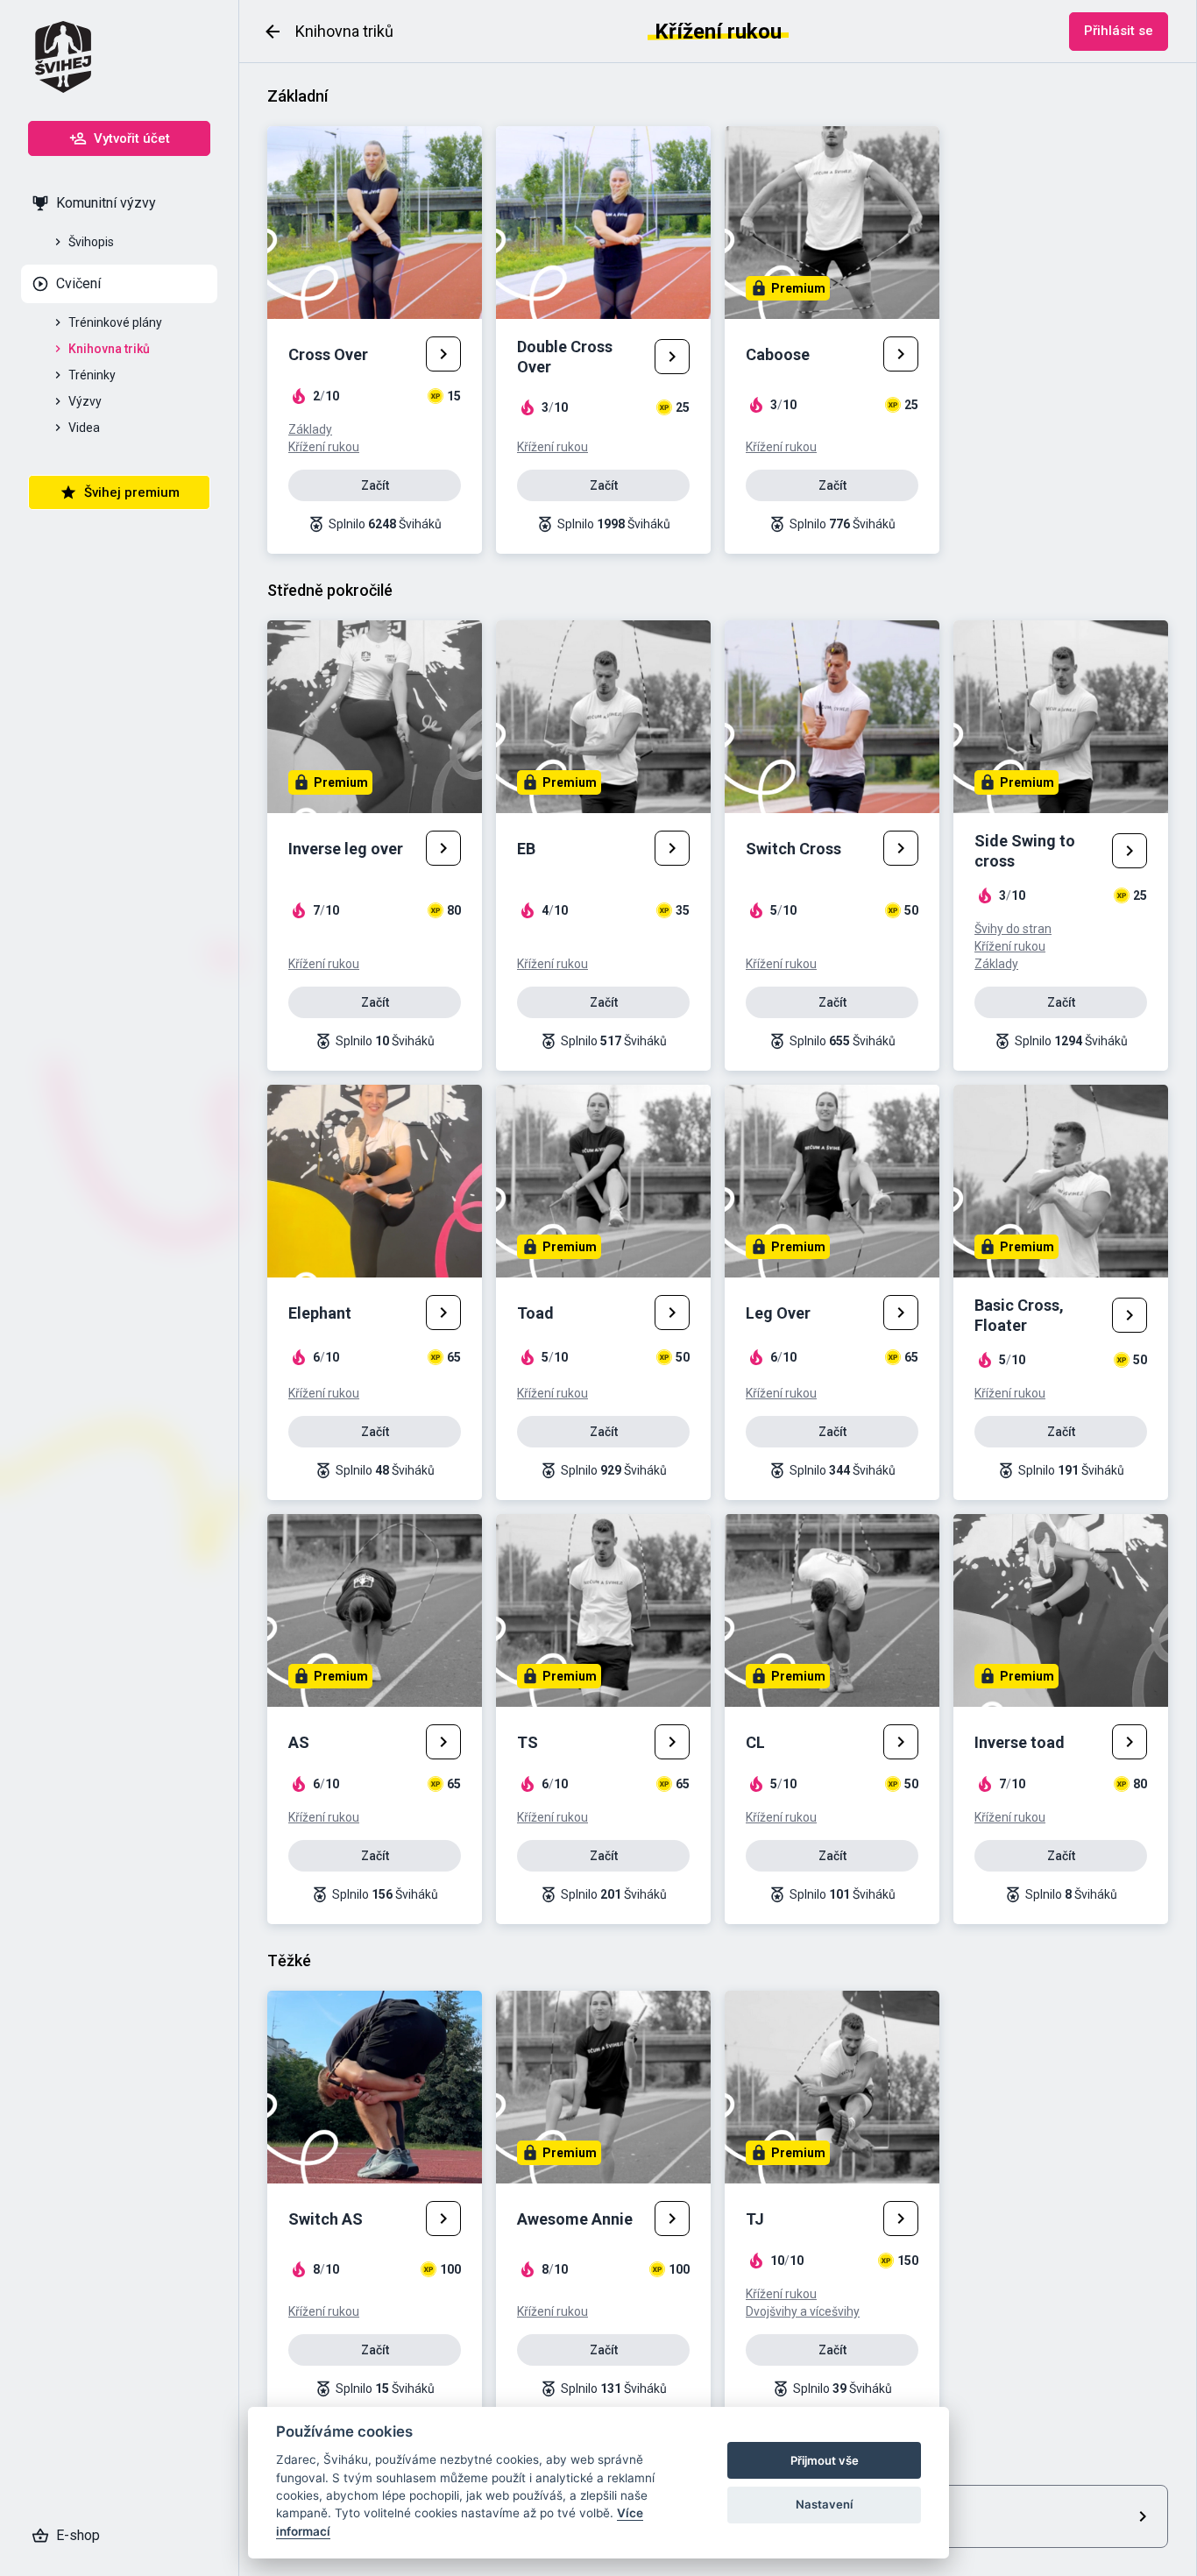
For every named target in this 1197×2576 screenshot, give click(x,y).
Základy (310, 429)
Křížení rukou (324, 447)
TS (528, 1742)
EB (526, 849)
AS (299, 1742)
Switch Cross (793, 849)
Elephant (320, 1313)
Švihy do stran (1013, 929)
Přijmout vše (825, 2460)
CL (755, 1742)
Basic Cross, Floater (1019, 1315)
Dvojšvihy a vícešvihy (803, 2311)
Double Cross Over (565, 357)
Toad (535, 1313)
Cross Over (328, 354)
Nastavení (824, 2504)
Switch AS (326, 2219)
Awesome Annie (575, 2219)
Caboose (778, 354)
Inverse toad (1020, 1742)
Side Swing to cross (1025, 851)
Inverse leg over (346, 849)
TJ (755, 2219)
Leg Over (778, 1313)
